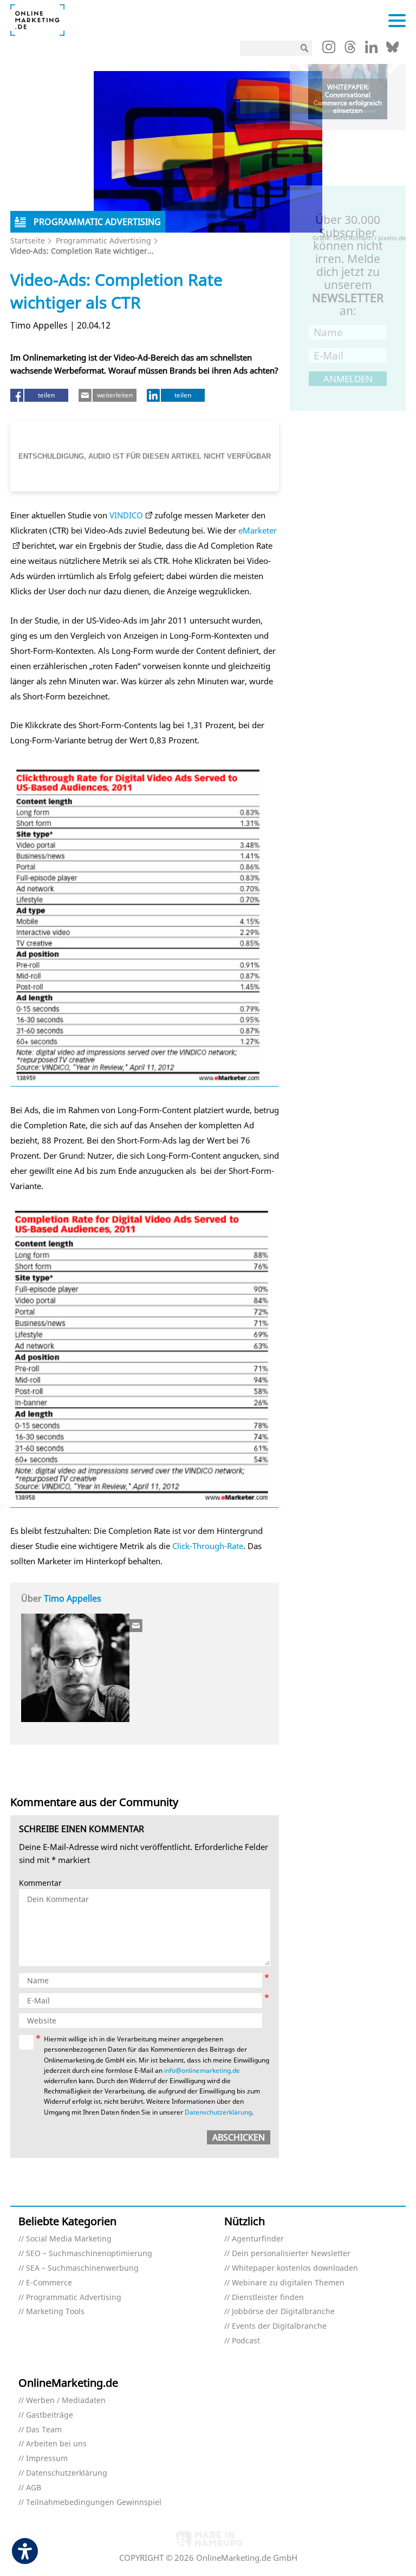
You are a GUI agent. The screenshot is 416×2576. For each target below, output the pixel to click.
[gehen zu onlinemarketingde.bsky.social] (392, 50)
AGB (34, 2488)
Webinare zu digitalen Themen (288, 2283)
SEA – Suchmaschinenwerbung (82, 2268)
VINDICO (126, 515)
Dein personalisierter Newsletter (291, 2254)
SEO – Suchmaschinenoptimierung (89, 2254)
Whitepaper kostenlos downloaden (295, 2268)
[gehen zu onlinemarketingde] (329, 49)
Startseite (28, 240)
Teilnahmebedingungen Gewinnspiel (94, 2503)
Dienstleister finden (268, 2298)
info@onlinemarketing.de (202, 2070)
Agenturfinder (258, 2239)
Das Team (44, 2430)
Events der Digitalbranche (279, 2326)
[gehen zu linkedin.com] (371, 50)
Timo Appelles (73, 1598)
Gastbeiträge (50, 2415)
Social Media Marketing (69, 2239)
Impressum (47, 2459)
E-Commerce (49, 2283)
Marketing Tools (55, 2312)
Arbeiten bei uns (56, 2444)
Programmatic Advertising (103, 240)
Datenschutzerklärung (218, 2112)
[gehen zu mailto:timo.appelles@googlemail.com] (136, 1626)
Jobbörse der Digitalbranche (283, 2312)
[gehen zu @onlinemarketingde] (350, 50)
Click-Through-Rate (208, 1546)
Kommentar (40, 1883)
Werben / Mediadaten (66, 2401)
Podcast (246, 2341)
